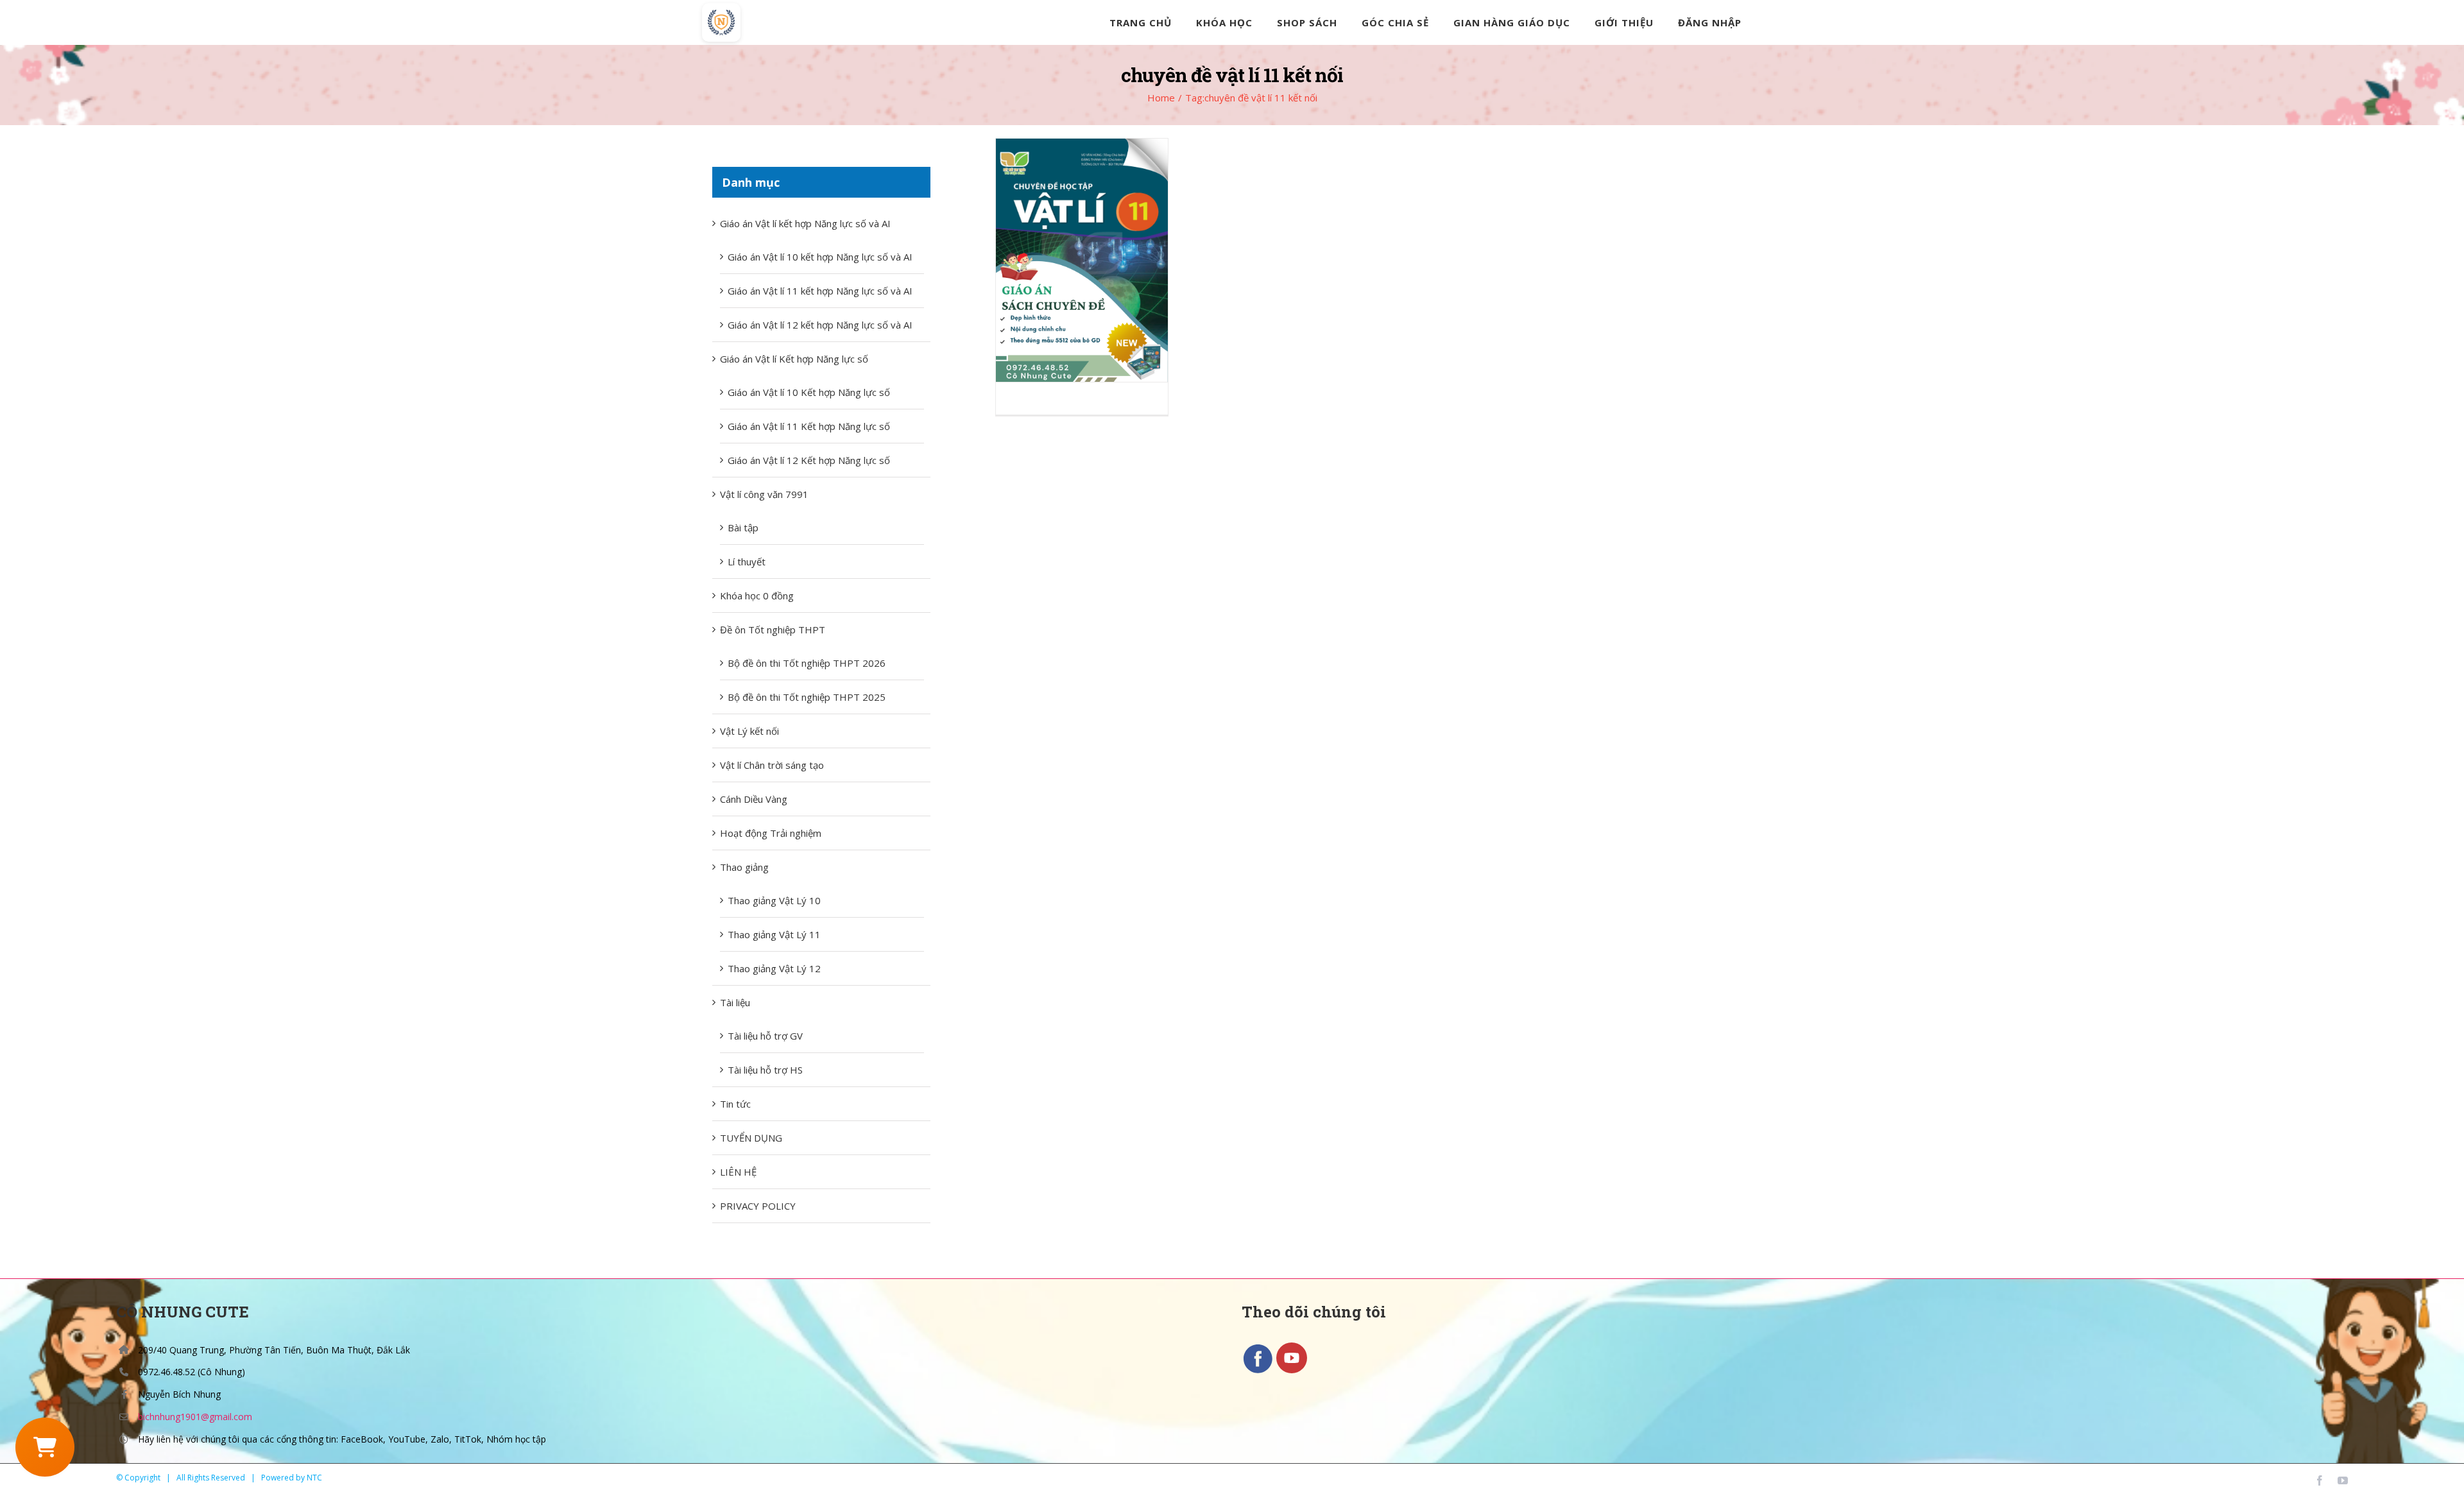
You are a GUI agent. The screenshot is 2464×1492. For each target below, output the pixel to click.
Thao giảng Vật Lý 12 (774, 968)
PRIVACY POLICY (758, 1206)
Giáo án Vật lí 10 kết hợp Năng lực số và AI (820, 257)
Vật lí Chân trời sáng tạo (772, 765)
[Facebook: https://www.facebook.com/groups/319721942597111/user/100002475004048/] (1259, 1371)
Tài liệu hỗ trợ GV (765, 1036)
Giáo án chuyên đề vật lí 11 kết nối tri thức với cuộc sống (1082, 260)
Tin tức (735, 1104)
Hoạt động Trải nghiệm (771, 833)
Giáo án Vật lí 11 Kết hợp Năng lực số (809, 426)
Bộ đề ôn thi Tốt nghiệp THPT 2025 (807, 697)
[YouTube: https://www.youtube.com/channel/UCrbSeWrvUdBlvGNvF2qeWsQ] (1292, 1371)
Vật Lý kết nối (749, 731)
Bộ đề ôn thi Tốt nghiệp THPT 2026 (807, 663)
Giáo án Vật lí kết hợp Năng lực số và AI (805, 223)
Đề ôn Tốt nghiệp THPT (773, 630)
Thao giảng (744, 867)
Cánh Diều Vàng (754, 799)
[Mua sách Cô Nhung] (45, 1447)
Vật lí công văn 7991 (764, 494)
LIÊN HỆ (738, 1172)
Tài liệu (735, 1002)
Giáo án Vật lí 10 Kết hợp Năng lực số (809, 392)
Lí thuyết (747, 562)
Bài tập (743, 527)
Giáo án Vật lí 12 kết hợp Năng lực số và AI (820, 325)
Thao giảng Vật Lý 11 (774, 934)
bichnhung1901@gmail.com (195, 1417)
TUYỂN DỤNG (751, 1138)
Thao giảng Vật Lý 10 (774, 900)
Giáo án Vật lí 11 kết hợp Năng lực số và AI (820, 291)
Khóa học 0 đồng (757, 596)
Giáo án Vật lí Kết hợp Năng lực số (794, 359)
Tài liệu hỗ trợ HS (765, 1070)
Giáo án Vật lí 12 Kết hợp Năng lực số (809, 460)
